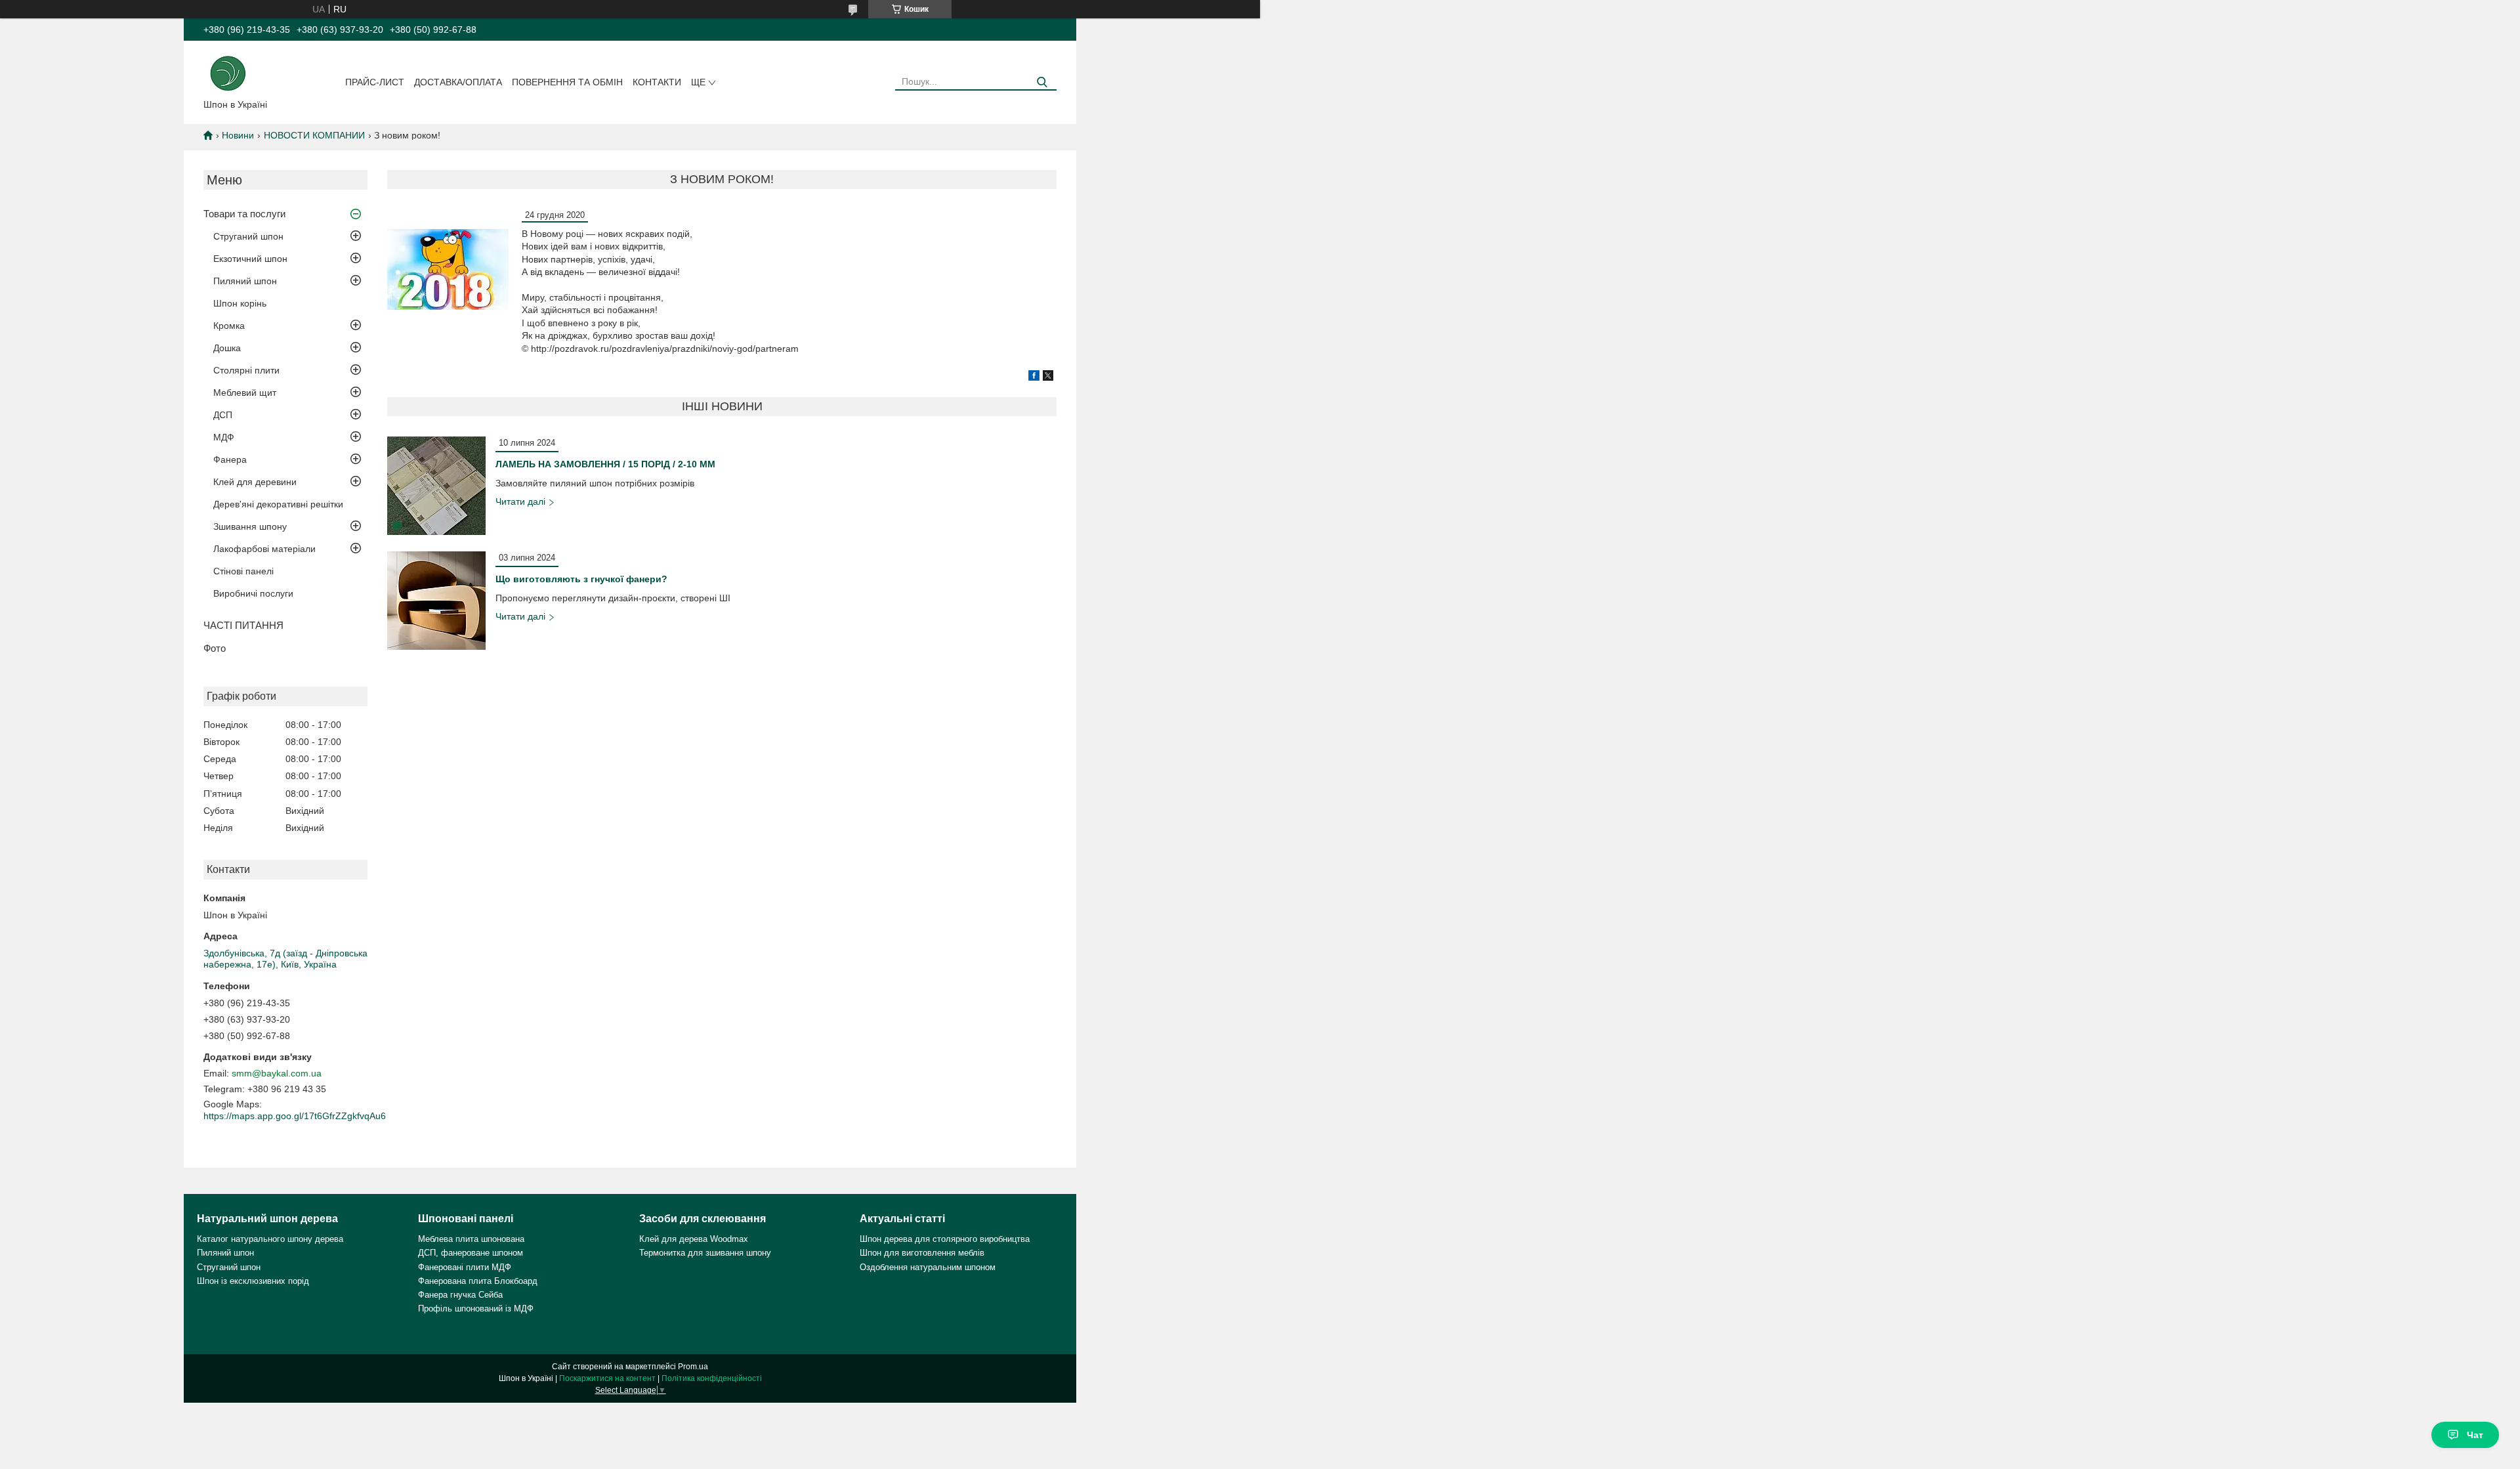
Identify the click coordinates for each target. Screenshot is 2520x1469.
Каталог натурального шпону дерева (270, 1239)
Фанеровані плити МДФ (465, 1267)
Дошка (227, 348)
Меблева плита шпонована (471, 1239)
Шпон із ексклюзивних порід (253, 1281)
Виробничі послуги (253, 593)
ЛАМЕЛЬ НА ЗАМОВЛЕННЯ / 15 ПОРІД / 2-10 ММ (605, 464)
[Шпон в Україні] (228, 72)
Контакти (657, 82)
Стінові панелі (243, 571)
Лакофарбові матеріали (264, 549)
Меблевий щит (245, 393)
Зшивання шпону (250, 526)
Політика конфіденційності (712, 1378)
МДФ (224, 437)
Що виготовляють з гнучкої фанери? (581, 579)
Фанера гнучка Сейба (460, 1295)
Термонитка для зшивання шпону (705, 1253)
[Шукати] (1042, 82)
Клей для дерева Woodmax (694, 1239)
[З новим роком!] (448, 269)
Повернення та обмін (567, 82)
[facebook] (1034, 377)
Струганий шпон (248, 236)
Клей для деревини (255, 482)
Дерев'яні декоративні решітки (278, 504)
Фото (215, 648)
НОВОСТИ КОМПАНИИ (314, 135)
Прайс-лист (375, 82)
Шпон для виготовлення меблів (922, 1253)
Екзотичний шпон (250, 259)
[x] (1048, 377)
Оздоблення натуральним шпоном (928, 1267)
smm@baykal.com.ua (277, 1073)
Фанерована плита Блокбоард (478, 1281)
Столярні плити (246, 370)
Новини (238, 135)
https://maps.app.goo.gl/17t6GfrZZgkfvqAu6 (295, 1116)
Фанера (230, 459)
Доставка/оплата (458, 82)
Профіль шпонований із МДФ (476, 1309)
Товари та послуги (244, 214)
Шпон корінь (240, 303)
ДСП (223, 415)
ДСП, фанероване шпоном (471, 1253)
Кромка (229, 326)
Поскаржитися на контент (607, 1378)
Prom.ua (693, 1367)
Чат (2475, 1435)
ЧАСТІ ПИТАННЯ (243, 625)
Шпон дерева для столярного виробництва (945, 1239)
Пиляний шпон (245, 281)
